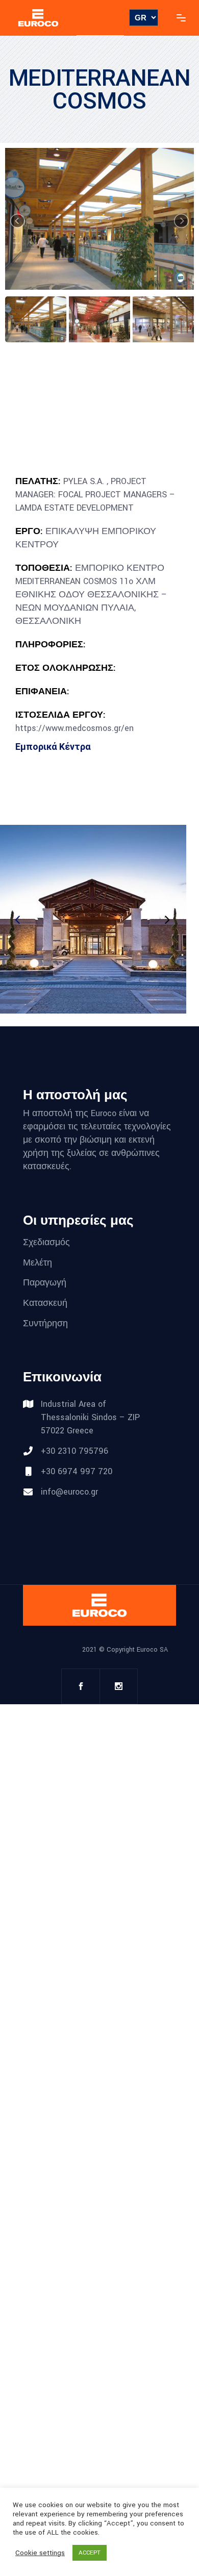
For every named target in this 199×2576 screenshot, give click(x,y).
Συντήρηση (45, 1323)
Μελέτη (38, 1262)
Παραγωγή (45, 1283)
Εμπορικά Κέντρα (53, 747)
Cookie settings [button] (40, 2553)
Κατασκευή (45, 1303)
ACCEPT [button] (90, 2553)
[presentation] (166, 920)
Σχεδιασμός (46, 1242)
